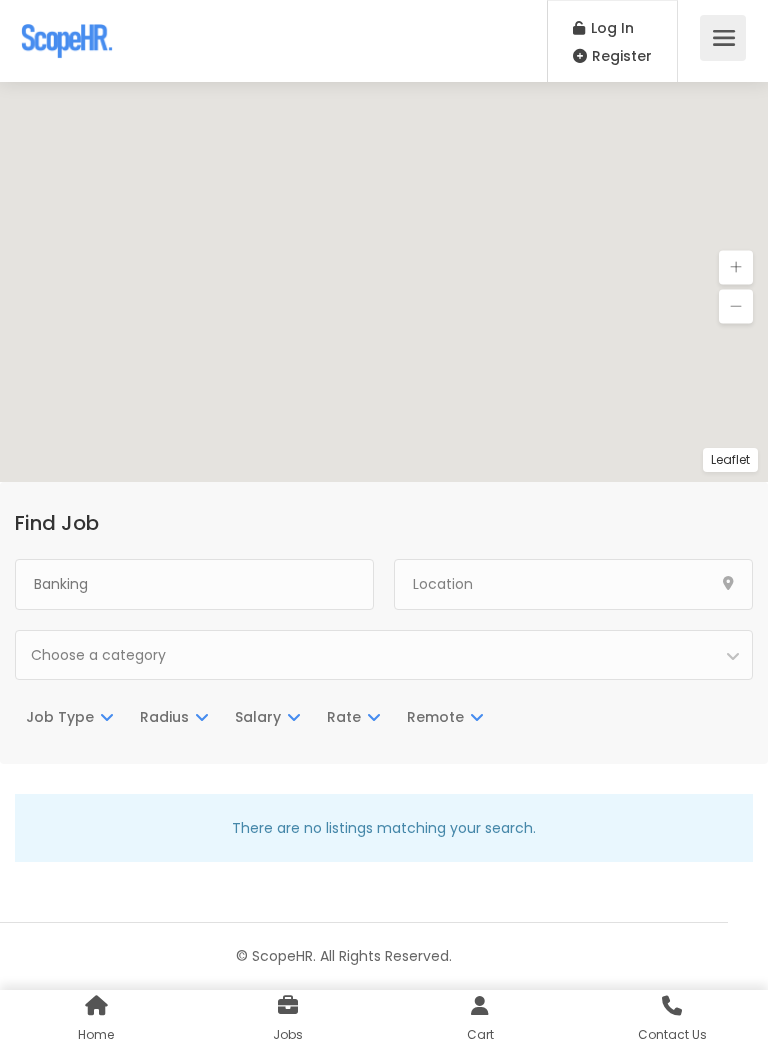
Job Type (60, 717)
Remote (435, 717)
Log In (610, 28)
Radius (164, 717)
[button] (736, 268)
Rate (344, 717)
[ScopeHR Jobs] (66, 30)
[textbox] (384, 655)
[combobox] (384, 655)
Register (620, 56)
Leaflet (730, 459)
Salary (258, 717)
